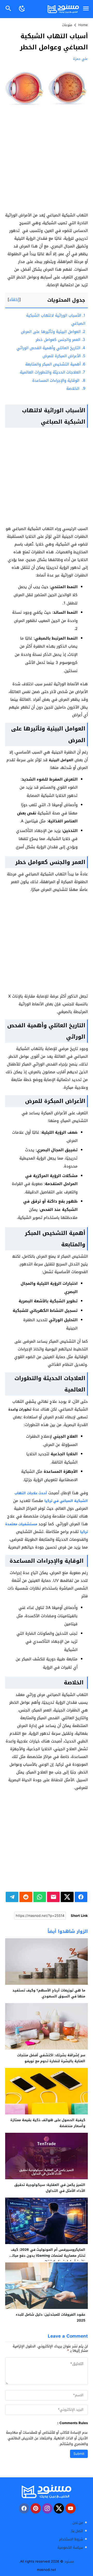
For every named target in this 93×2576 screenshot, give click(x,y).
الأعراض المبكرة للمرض (64, 356)
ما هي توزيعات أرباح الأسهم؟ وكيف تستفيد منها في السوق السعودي (49, 1993)
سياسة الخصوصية (70, 2547)
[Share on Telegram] (12, 1897)
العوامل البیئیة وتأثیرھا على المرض (53, 332)
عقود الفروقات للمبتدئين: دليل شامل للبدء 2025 (51, 2317)
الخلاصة (76, 388)
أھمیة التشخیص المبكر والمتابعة (55, 364)
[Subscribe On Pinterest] (36, 2508)
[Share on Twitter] (67, 1897)
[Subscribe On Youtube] (71, 2508)
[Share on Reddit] (26, 1897)
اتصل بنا (77, 2531)
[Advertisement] (47, 163)
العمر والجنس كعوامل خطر (60, 340)
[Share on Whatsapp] (40, 1897)
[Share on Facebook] (81, 1897)
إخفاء (14, 299)
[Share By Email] (53, 1897)
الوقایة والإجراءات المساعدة (59, 380)
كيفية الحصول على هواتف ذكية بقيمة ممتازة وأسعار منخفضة (48, 2123)
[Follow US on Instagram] (47, 2508)
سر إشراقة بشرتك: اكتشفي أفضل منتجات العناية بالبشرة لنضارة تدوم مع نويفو (51, 2058)
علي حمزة (80, 59)
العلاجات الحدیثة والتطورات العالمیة (53, 372)
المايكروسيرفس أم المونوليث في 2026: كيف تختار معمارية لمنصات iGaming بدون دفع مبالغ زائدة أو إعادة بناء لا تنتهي (48, 2256)
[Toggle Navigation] (86, 9)
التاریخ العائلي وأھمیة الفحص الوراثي (51, 348)
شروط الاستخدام (71, 2539)
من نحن (78, 2523)
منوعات (67, 25)
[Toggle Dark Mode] (22, 9)
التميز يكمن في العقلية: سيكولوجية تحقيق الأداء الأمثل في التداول (50, 2188)
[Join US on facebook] (24, 2508)
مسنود (69, 2561)
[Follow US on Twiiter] (59, 2508)
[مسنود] (47, 2492)
